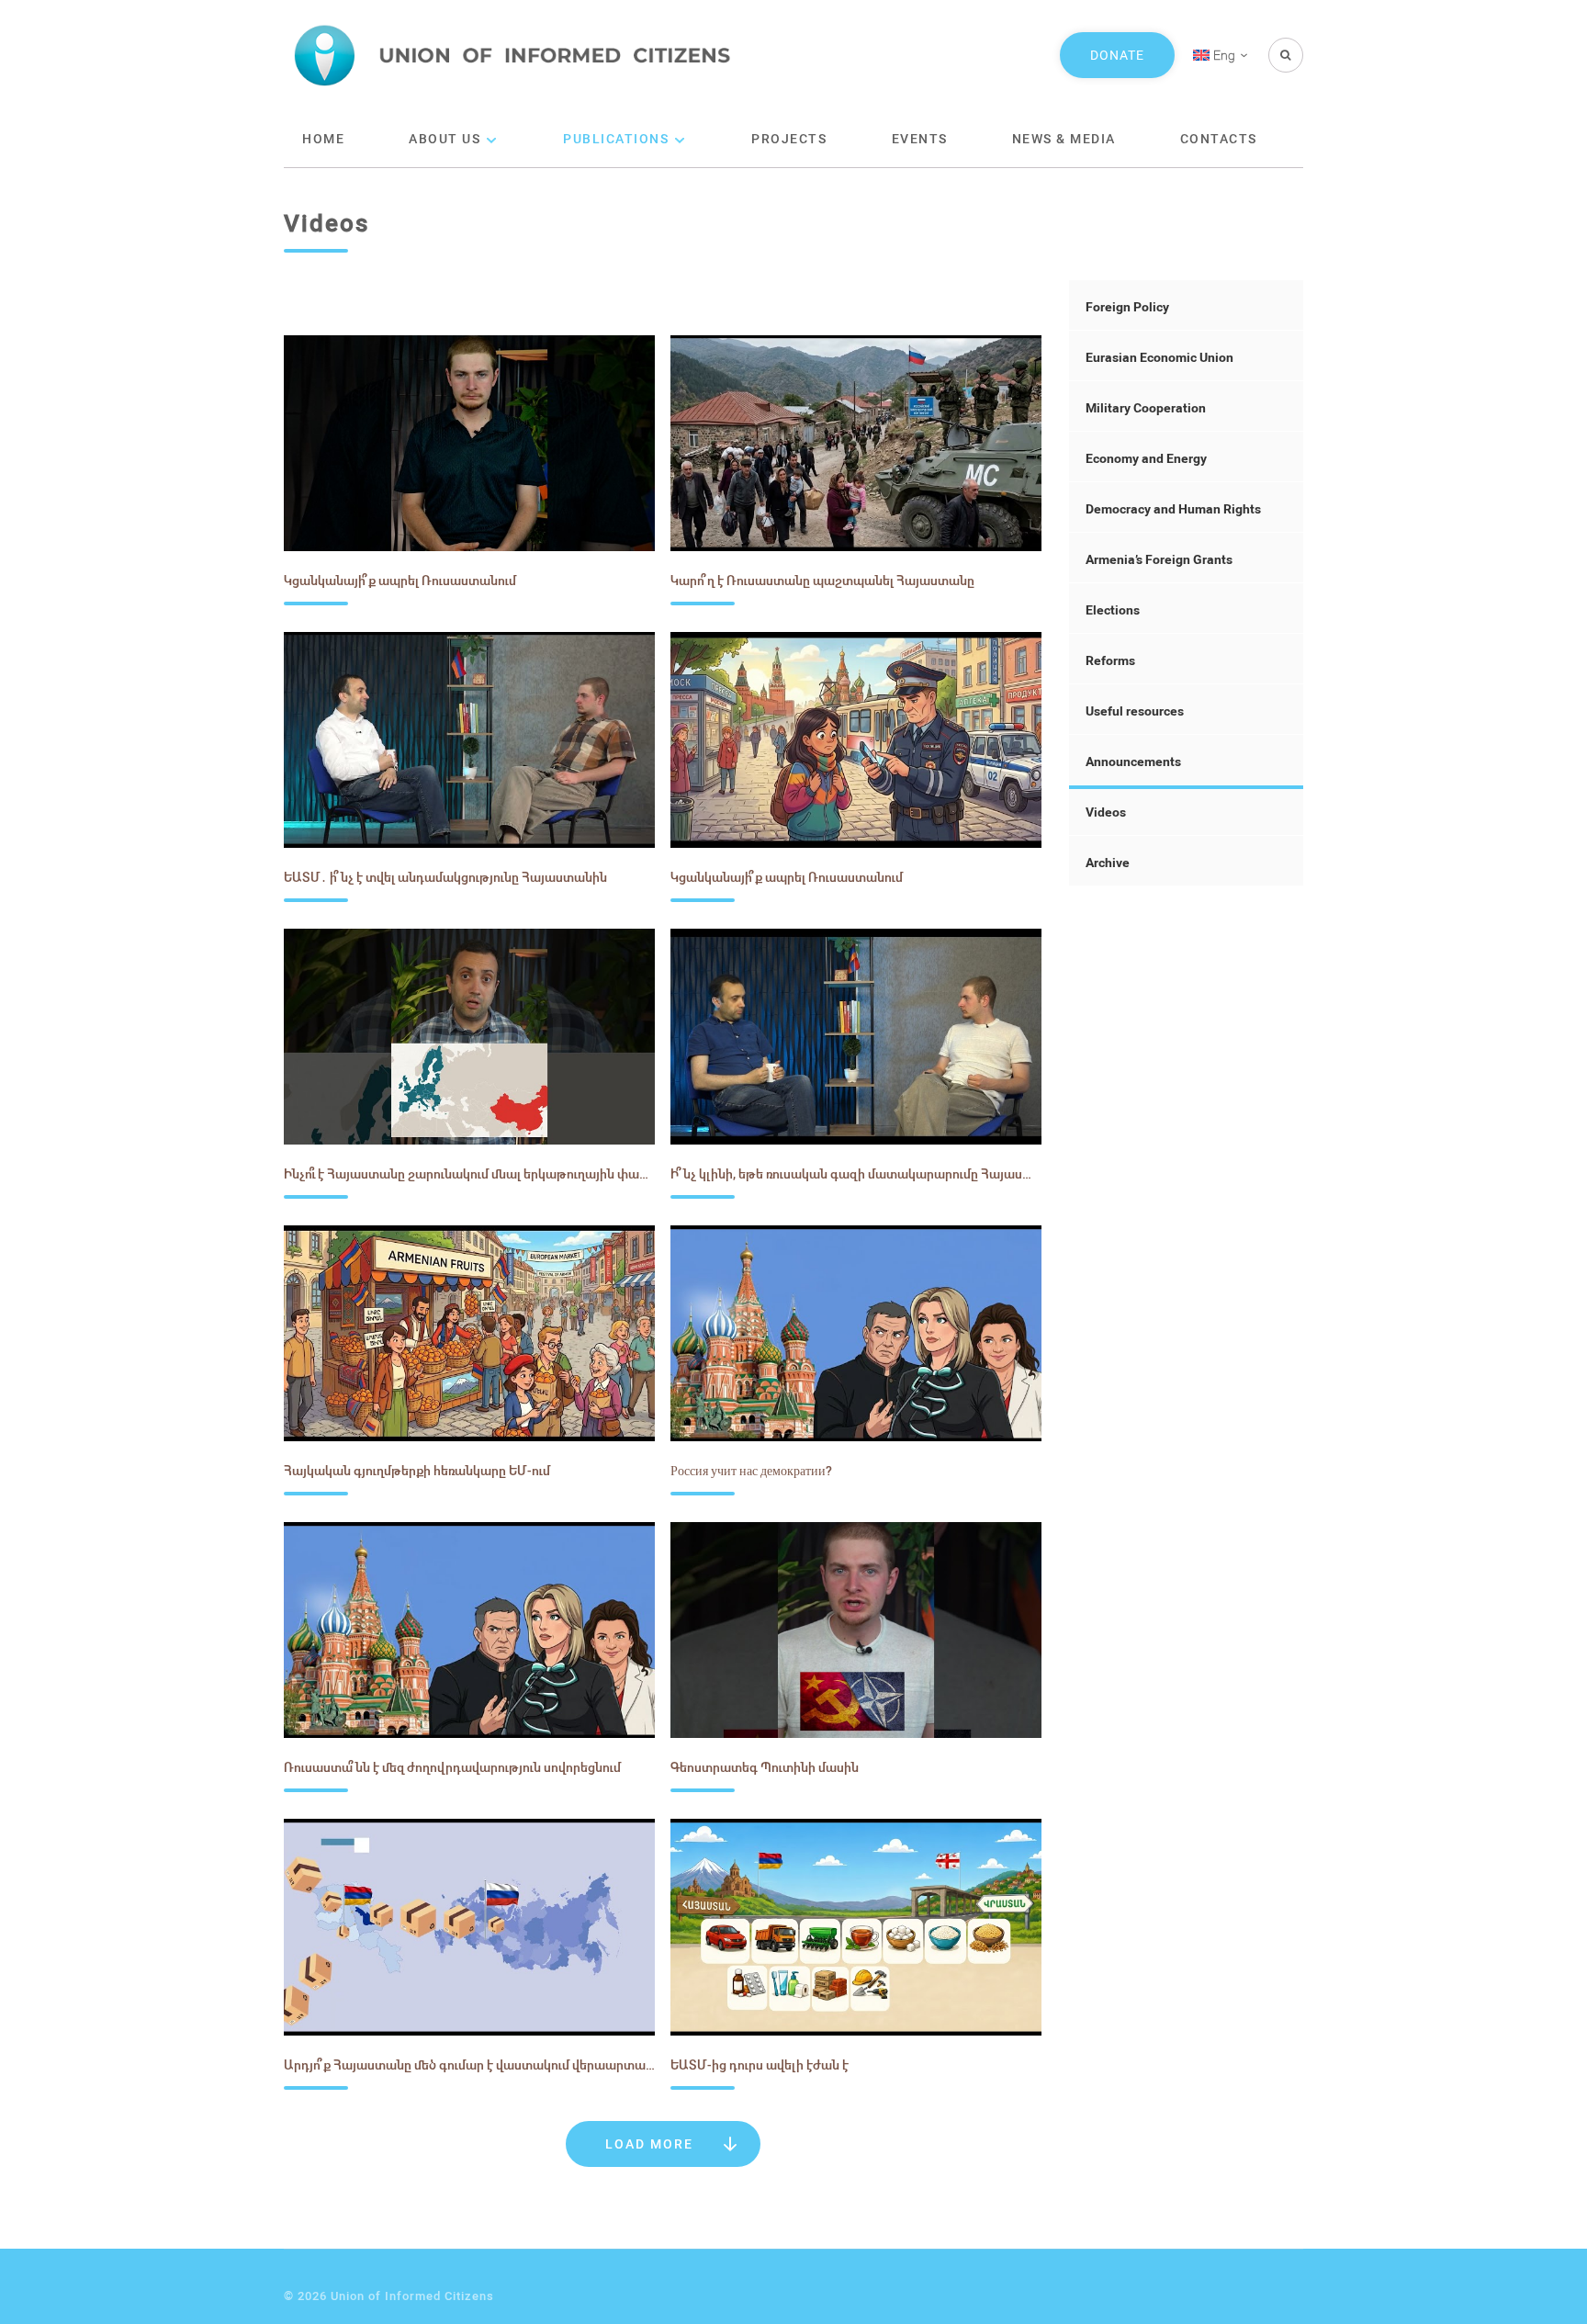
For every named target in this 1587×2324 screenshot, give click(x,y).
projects (789, 138)
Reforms (1110, 660)
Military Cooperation (1146, 407)
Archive (1108, 862)
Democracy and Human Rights (1173, 508)
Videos (1106, 812)
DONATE (1117, 55)
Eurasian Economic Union (1159, 357)
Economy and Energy (1146, 458)
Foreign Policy (1127, 306)
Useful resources (1135, 711)
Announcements (1133, 761)
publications (616, 138)
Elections (1113, 609)
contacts (1219, 138)
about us (445, 138)
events (920, 138)
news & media (1064, 138)
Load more (649, 2143)
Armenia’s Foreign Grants (1159, 559)
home (323, 138)
